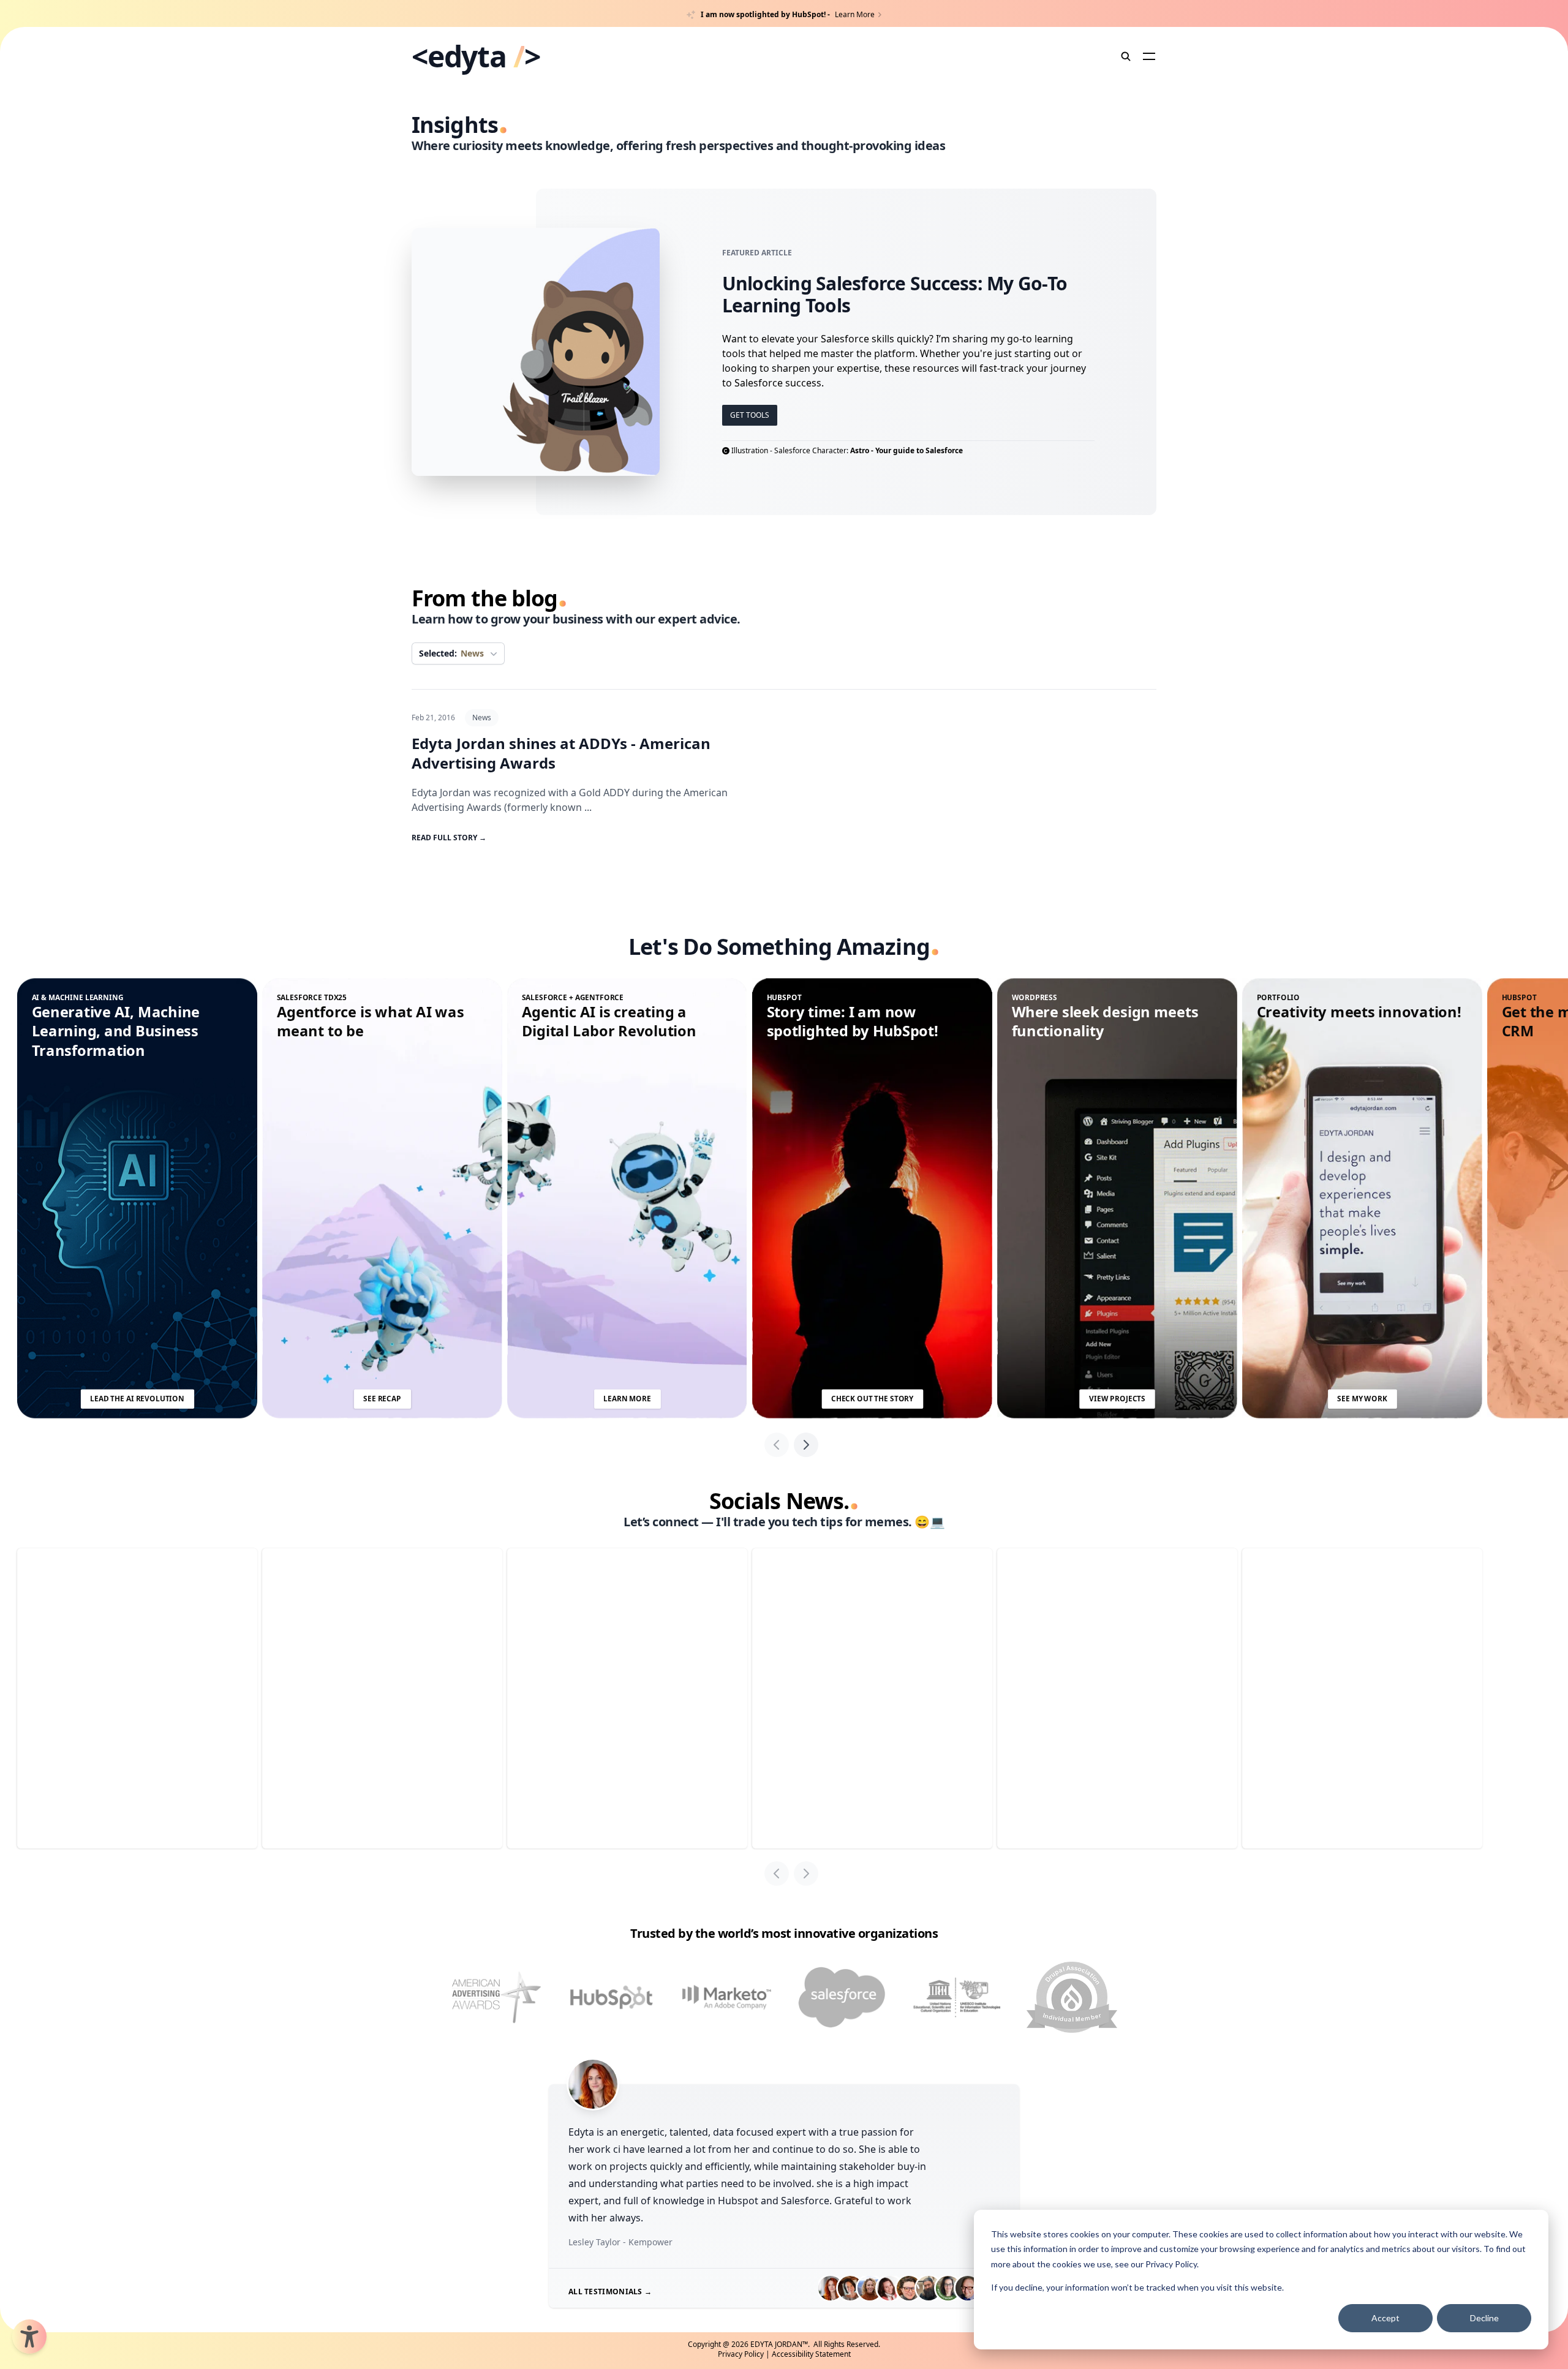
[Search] (1126, 56)
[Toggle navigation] (1149, 56)
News (482, 717)
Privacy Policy (1171, 2264)
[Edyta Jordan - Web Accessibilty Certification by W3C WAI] (957, 1998)
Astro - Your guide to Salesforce (907, 450)
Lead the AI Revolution (137, 1399)
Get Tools (750, 415)
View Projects (1117, 1399)
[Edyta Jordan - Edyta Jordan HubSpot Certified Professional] (611, 1998)
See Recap (382, 1399)
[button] (29, 2337)
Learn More (627, 1399)
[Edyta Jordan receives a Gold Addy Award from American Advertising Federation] (496, 1998)
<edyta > (476, 56)
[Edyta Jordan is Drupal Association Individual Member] (1072, 1997)
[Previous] (777, 1445)
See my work (1362, 1399)
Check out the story (872, 1399)
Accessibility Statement (811, 2354)
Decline (1484, 2318)
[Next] (806, 1445)
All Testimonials (610, 2292)
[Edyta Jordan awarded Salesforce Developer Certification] (842, 1998)
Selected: (451, 653)
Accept (1385, 2318)
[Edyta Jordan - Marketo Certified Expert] (726, 1998)
